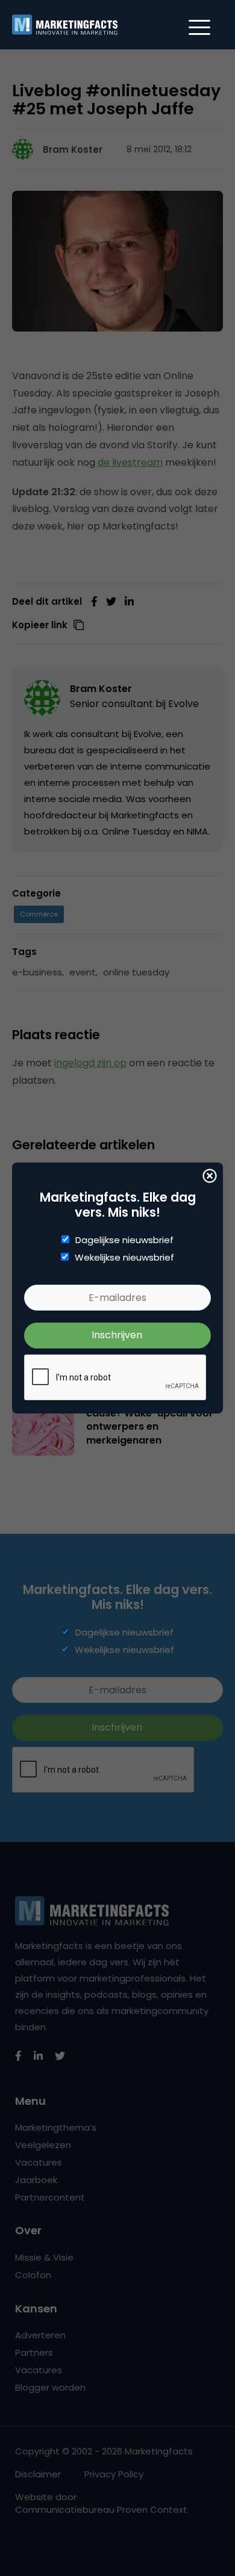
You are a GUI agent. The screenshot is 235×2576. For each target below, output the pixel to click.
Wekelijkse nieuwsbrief (124, 1258)
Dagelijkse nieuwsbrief (124, 1240)
